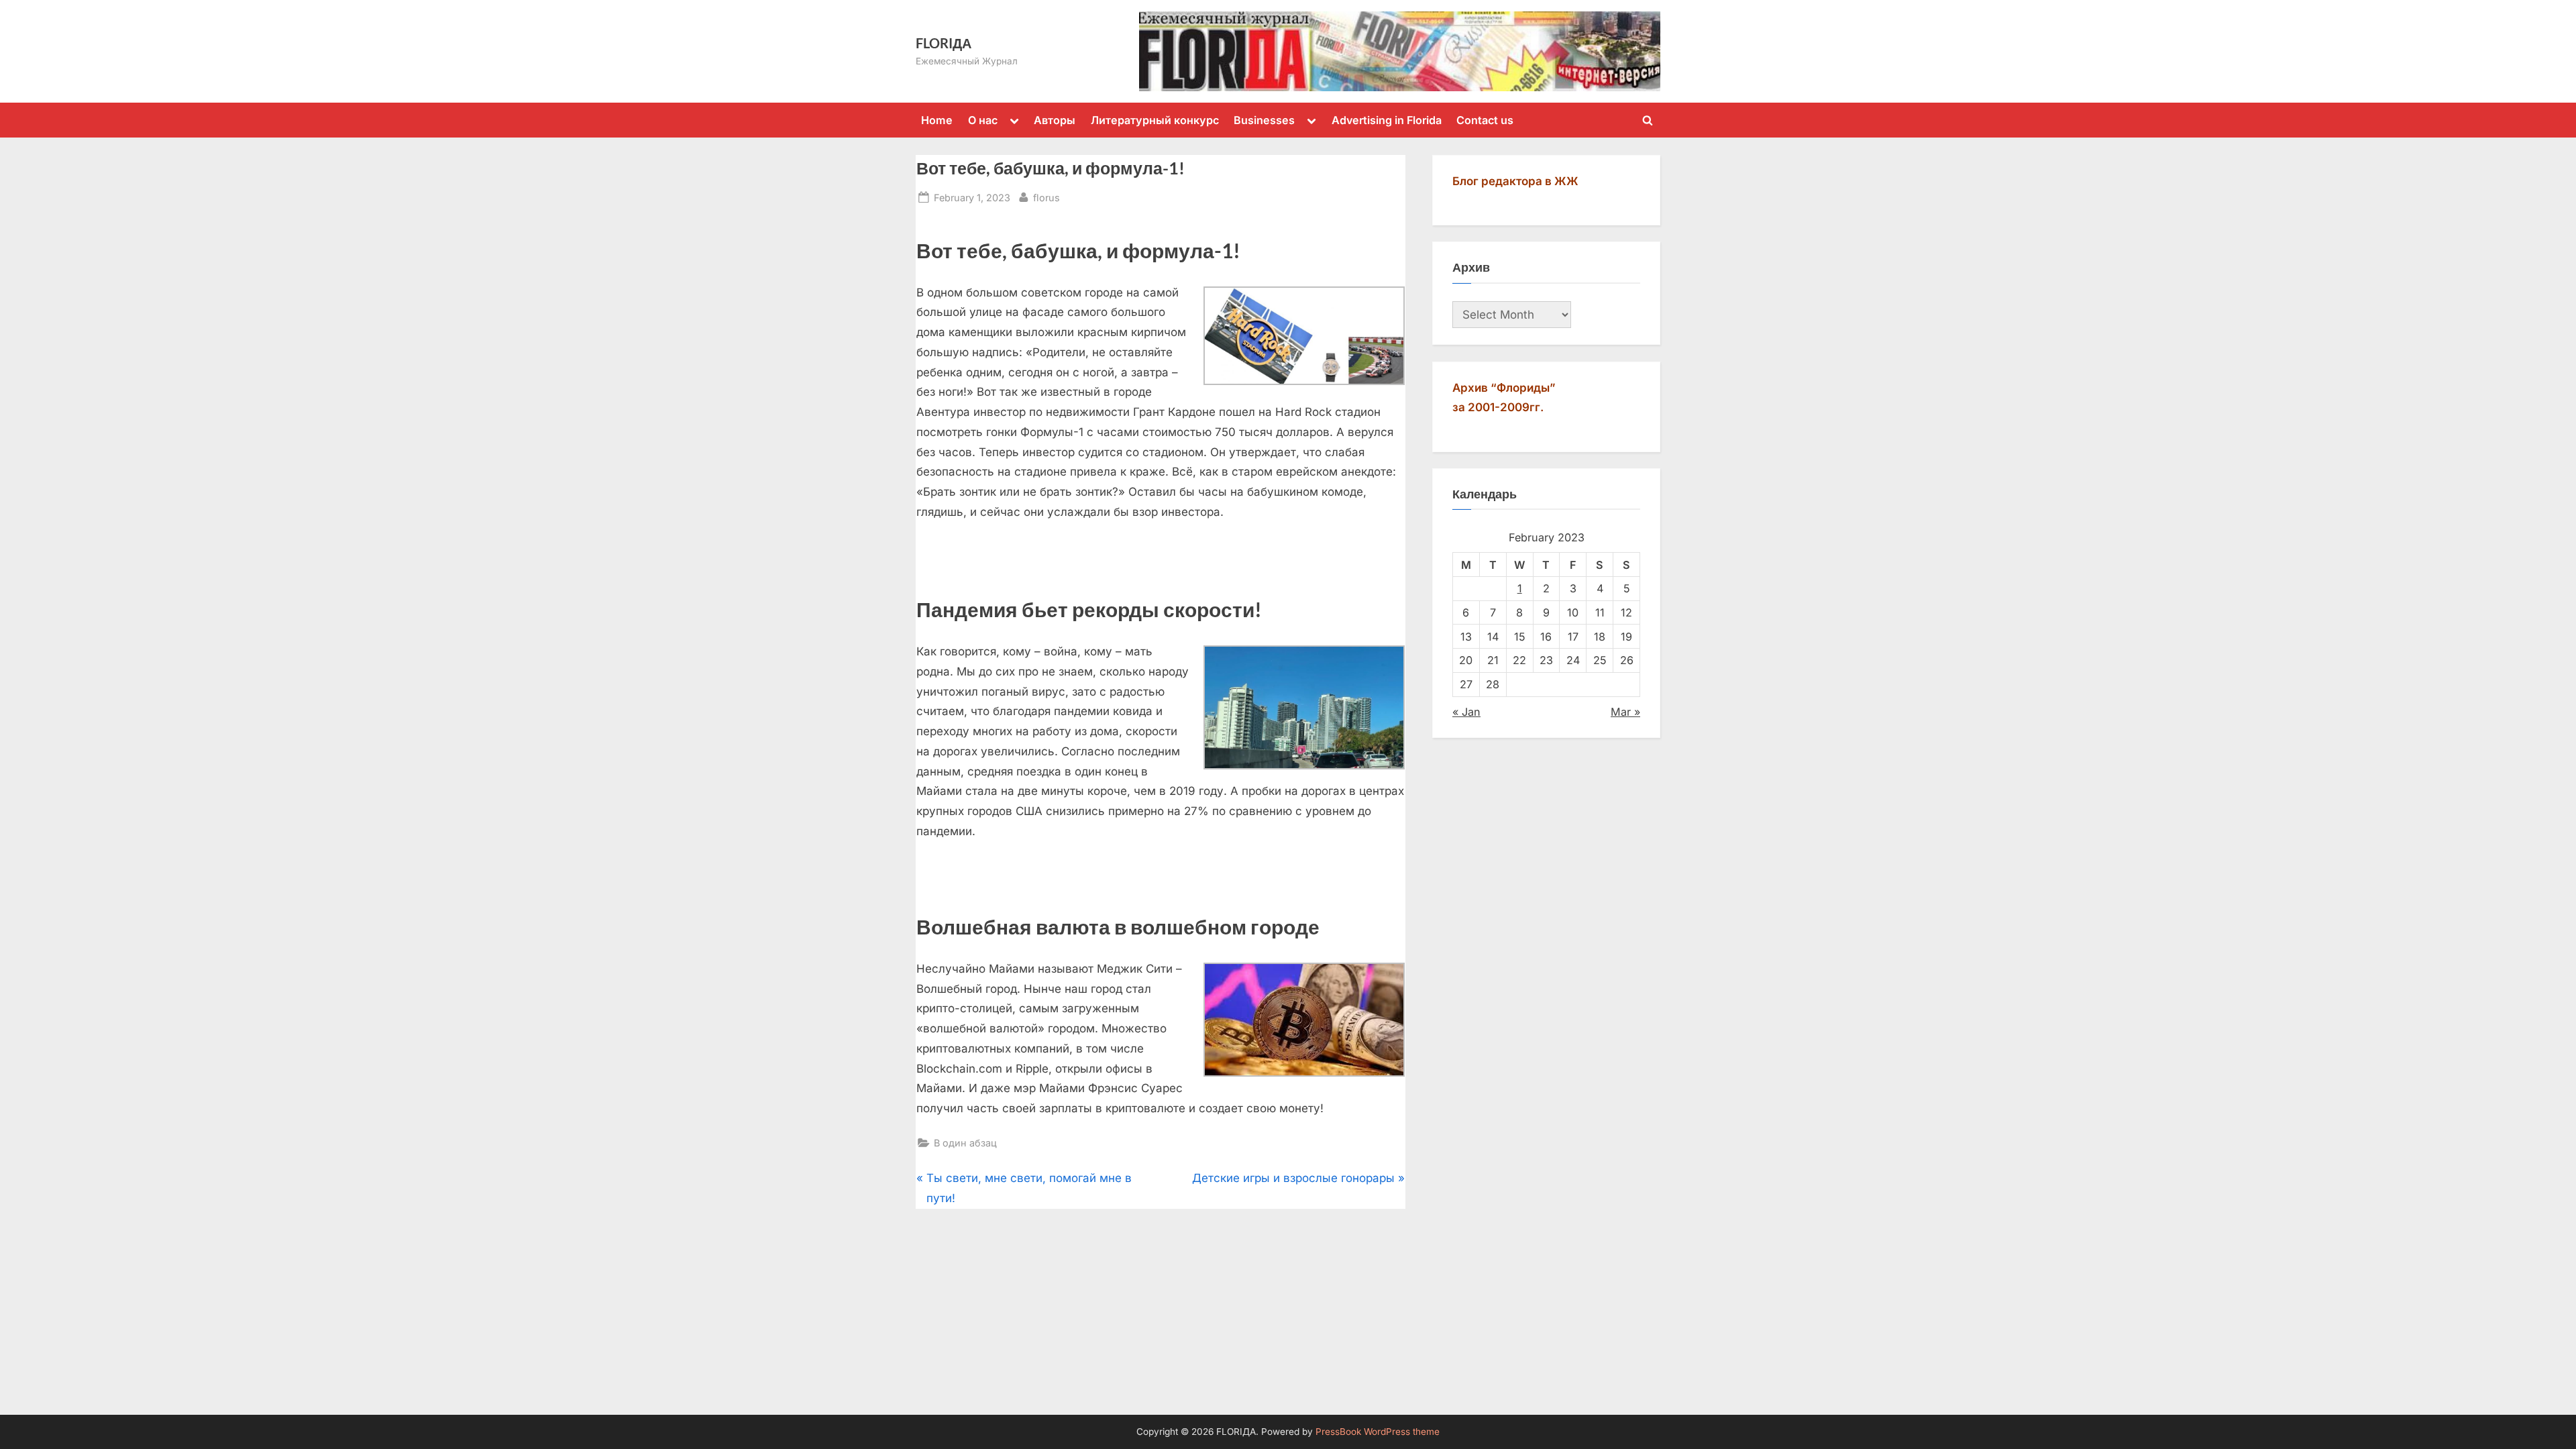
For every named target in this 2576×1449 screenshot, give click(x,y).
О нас (983, 120)
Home (937, 120)
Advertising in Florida (1387, 120)
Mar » (1625, 712)
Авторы (1055, 120)
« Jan (1466, 712)
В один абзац (965, 1143)
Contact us (1485, 120)
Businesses (1264, 120)
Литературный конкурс (1155, 120)
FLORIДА (944, 43)
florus (1046, 197)
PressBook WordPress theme (1378, 1432)
